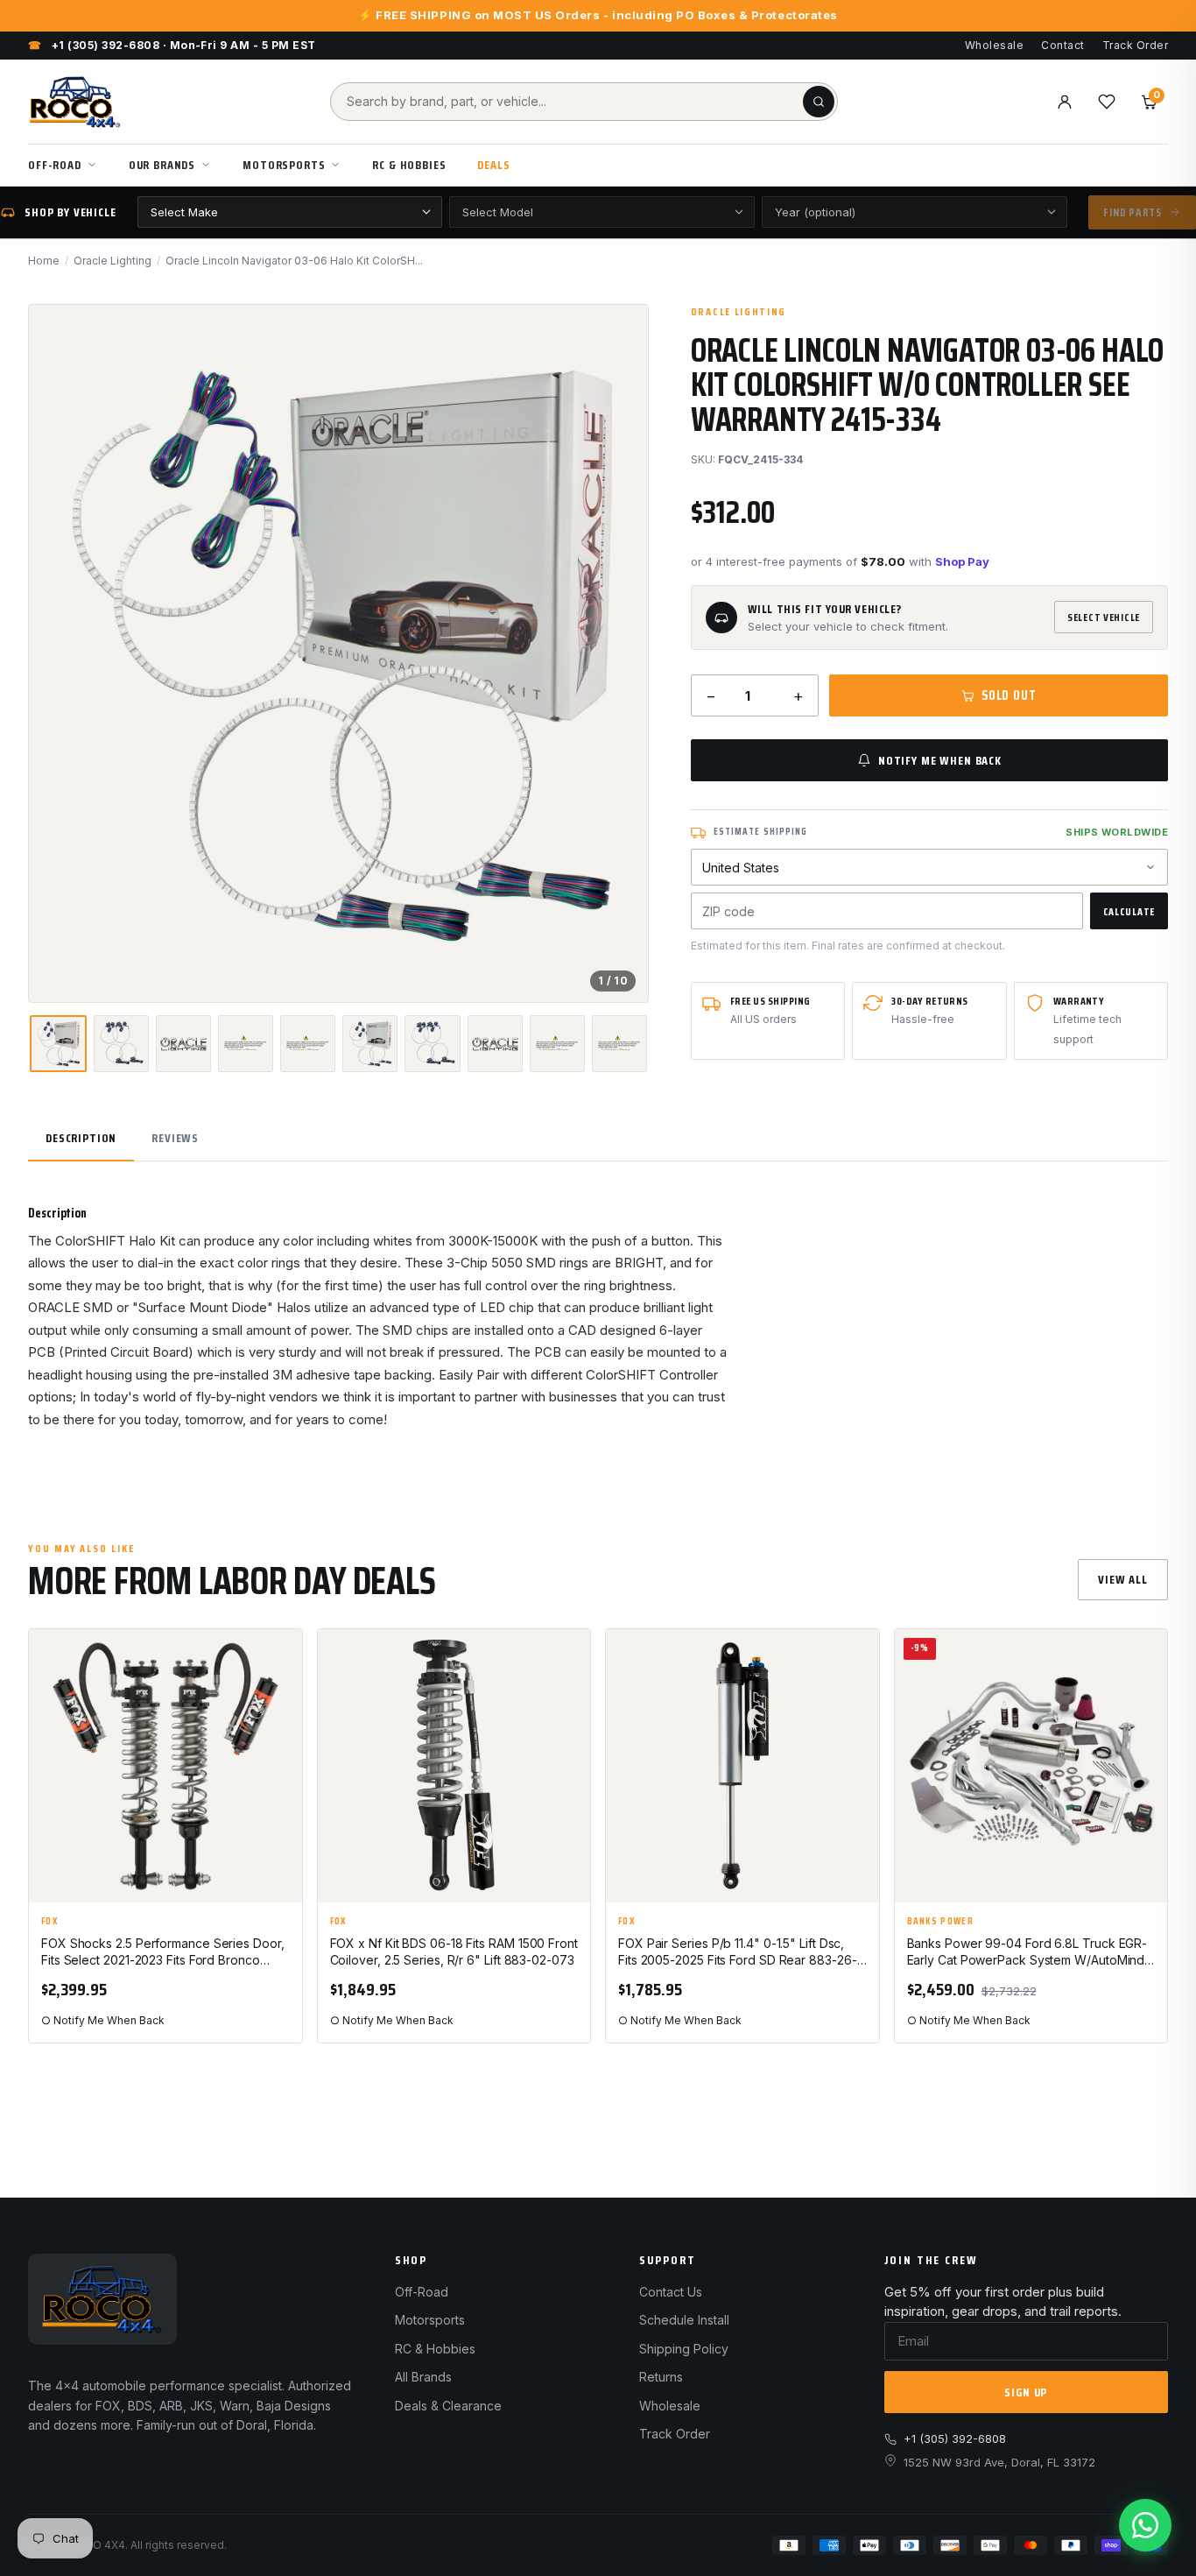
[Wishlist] (1107, 102)
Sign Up (1026, 2392)
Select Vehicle (1104, 617)
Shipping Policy (684, 2349)
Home (44, 261)
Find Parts (1133, 212)
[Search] (819, 102)
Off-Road (55, 165)
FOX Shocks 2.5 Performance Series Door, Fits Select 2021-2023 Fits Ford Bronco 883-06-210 (163, 1952)
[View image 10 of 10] (619, 1044)
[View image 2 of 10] (121, 1044)
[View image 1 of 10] (58, 1044)
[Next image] (620, 653)
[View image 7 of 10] (432, 1044)
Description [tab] (81, 1138)
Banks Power (941, 1922)
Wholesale (994, 45)
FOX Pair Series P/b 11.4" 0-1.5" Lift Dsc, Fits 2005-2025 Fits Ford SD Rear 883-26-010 (738, 1952)
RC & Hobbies (409, 165)
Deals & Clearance (448, 2406)
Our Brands (162, 165)
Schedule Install (684, 2320)
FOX (50, 1922)
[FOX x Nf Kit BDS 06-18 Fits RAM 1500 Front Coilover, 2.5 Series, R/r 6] (454, 1766)
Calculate (1129, 911)
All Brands (423, 2377)
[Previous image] (57, 653)
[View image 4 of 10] (246, 1044)
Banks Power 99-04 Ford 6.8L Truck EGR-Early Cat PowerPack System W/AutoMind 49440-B (1027, 1952)
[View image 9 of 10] (557, 1044)
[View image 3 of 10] (183, 1044)
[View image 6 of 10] (370, 1044)
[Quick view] (281, 1701)
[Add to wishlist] (281, 1657)
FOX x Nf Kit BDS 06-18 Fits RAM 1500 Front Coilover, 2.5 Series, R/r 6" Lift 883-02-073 (454, 1951)
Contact (1062, 45)
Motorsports (284, 165)
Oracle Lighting (113, 261)
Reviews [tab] (175, 1138)
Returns (661, 2377)
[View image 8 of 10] (495, 1044)
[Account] (1065, 102)
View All (1123, 1579)
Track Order (1135, 45)
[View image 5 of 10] (308, 1044)
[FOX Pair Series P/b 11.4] (742, 1766)
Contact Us (671, 2292)
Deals (493, 165)
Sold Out (1009, 695)
